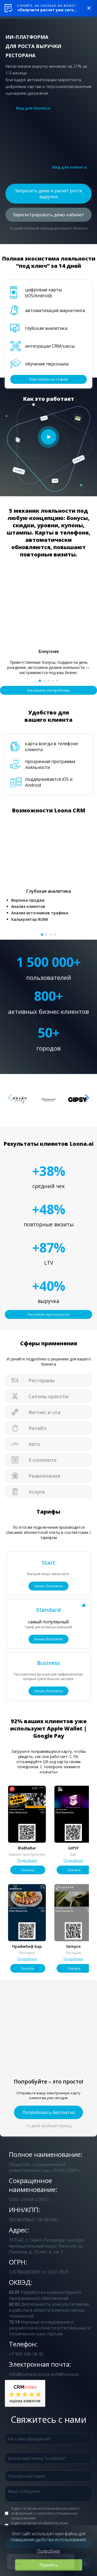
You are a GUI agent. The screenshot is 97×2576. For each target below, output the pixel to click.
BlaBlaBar (27, 1848)
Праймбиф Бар (27, 1946)
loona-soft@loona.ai (58, 2374)
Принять (49, 2565)
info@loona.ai (23, 2374)
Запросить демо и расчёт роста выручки (48, 194)
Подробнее (27, 1860)
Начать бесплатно (48, 1586)
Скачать (28, 1870)
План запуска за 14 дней (48, 379)
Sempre (73, 1946)
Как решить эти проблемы (49, 690)
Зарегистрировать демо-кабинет (48, 215)
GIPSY (73, 1848)
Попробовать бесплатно (49, 2112)
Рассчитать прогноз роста (49, 1314)
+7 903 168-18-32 (26, 2354)
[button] (40, 681)
